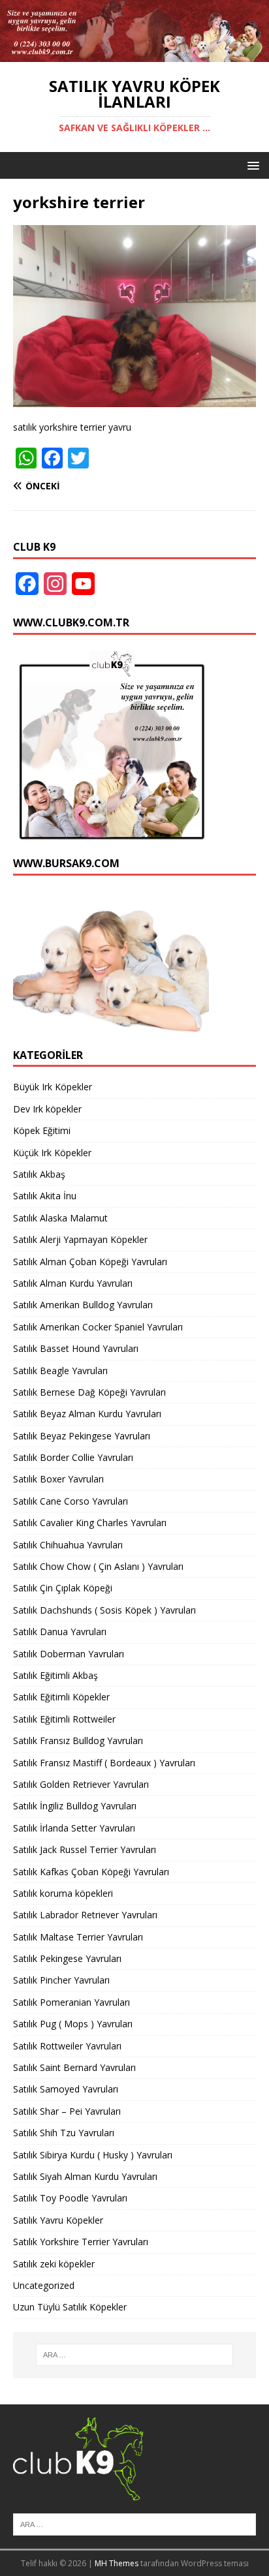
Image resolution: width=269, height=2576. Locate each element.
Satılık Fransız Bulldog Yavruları (78, 1740)
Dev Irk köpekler (47, 1109)
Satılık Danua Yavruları (60, 1632)
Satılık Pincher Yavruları (61, 1980)
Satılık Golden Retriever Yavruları (81, 1784)
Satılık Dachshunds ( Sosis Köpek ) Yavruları (104, 1610)
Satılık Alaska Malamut (60, 1218)
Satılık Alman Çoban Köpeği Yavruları (90, 1262)
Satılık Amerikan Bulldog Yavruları (83, 1305)
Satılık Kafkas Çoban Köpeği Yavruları (91, 1872)
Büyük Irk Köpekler (53, 1087)
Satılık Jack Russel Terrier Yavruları (85, 1849)
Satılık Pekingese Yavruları (67, 1958)
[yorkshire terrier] (134, 399)
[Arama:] (135, 2355)
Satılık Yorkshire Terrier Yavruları (81, 2242)
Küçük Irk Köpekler (52, 1153)
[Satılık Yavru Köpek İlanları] (134, 54)
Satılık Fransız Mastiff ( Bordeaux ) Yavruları (104, 1763)
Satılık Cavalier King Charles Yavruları (90, 1523)
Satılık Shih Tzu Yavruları (64, 2133)
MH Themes (117, 2563)
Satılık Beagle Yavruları (60, 1371)
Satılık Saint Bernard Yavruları (74, 2067)
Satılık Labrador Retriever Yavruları (85, 1915)
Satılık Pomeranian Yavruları (71, 2002)
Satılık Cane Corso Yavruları (71, 1501)
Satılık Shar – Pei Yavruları (67, 2111)
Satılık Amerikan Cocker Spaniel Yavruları (98, 1327)
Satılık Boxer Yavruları (58, 1479)
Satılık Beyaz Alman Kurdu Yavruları (87, 1414)
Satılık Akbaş (39, 1174)
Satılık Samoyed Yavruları (66, 2089)
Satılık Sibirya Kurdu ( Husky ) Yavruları (93, 2155)
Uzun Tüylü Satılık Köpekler (70, 2307)
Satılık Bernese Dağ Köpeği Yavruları (89, 1392)
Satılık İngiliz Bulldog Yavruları (75, 1806)
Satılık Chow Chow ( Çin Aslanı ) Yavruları (98, 1566)
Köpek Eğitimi (42, 1130)
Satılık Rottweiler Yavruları (67, 2046)
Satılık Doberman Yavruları (69, 1654)
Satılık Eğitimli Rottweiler (64, 1719)
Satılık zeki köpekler (54, 2264)
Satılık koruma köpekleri (63, 1893)
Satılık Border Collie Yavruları (73, 1457)
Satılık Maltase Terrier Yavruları (78, 1937)
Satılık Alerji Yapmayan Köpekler (80, 1239)
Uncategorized (44, 2285)
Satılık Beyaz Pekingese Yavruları (82, 1436)
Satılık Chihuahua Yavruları (68, 1545)
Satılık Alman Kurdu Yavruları (73, 1283)
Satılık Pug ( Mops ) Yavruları (73, 2024)
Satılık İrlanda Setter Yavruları (74, 1828)
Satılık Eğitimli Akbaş (55, 1675)
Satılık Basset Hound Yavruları (76, 1348)
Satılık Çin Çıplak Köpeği (63, 1588)
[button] (251, 165)
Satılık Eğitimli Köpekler (61, 1697)
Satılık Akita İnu (45, 1196)
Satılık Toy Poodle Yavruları (70, 2198)
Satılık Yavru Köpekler (58, 2220)
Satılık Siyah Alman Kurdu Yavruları (85, 2176)
